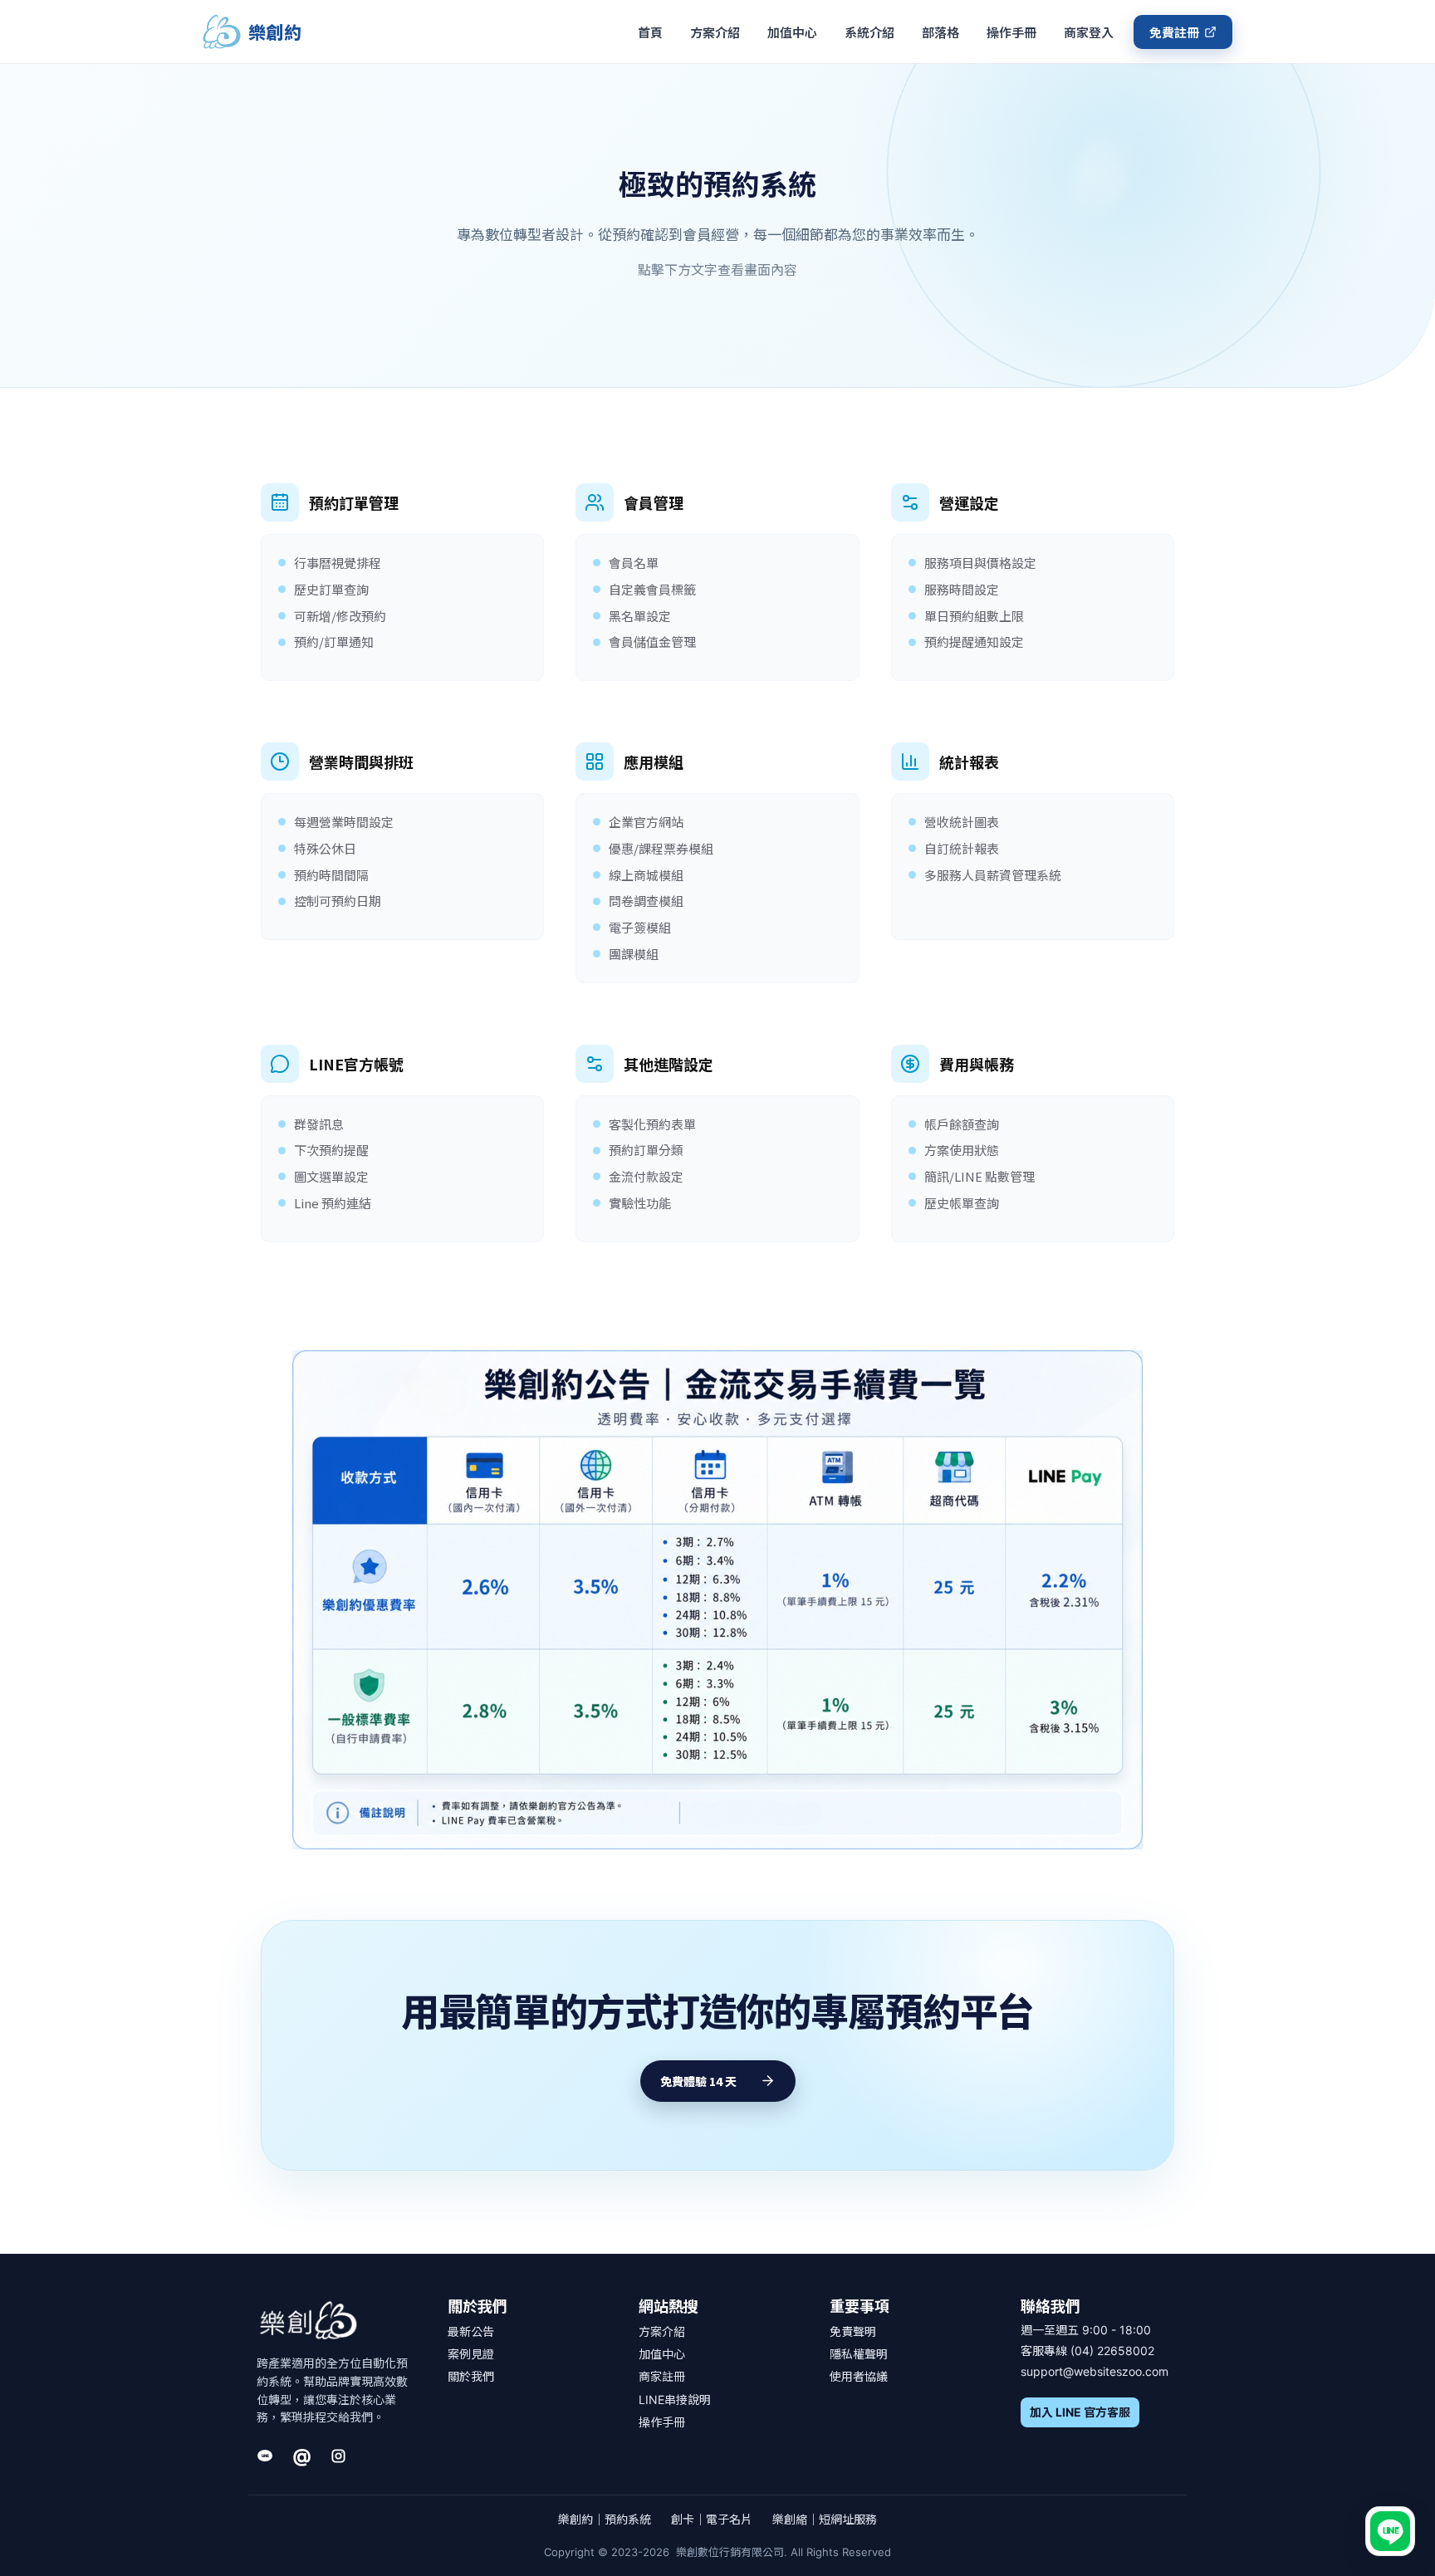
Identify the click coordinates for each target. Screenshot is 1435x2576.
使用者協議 (859, 2376)
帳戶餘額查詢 (962, 1124)
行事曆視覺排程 (338, 563)
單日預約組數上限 (974, 616)
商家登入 (1089, 32)
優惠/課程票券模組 (661, 848)
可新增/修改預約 (340, 616)
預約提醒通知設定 (974, 642)
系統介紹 (869, 32)
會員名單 (634, 563)
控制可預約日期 (338, 901)
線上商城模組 (646, 875)
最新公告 (471, 2331)
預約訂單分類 (646, 1150)
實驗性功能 (640, 1203)
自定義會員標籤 (652, 589)
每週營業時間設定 (344, 822)
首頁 (650, 32)
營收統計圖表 (962, 822)
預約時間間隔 (331, 875)
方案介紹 (715, 32)
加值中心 (792, 32)
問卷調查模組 (646, 901)
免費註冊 (1174, 32)
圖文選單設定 (331, 1176)
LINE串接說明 (675, 2400)
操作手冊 (1011, 32)
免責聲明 (853, 2331)
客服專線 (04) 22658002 (1087, 2351)
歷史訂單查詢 (331, 589)
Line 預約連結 (333, 1203)
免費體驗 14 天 (698, 2081)
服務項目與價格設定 (980, 563)
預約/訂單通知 (334, 642)
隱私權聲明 (859, 2354)
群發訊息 (319, 1124)
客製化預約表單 (652, 1124)
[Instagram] (338, 2456)
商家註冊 (662, 2376)
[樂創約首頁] (309, 2321)
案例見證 (471, 2354)
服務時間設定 (962, 589)
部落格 (940, 32)
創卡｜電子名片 (712, 2519)
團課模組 (634, 954)
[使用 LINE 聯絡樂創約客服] (1390, 2531)
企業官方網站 (646, 822)
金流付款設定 (646, 1176)
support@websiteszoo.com (1095, 2371)
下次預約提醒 (331, 1150)
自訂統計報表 (962, 848)
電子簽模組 (640, 927)
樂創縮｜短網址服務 (825, 2519)
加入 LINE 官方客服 (1080, 2412)
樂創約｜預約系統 (605, 2519)
